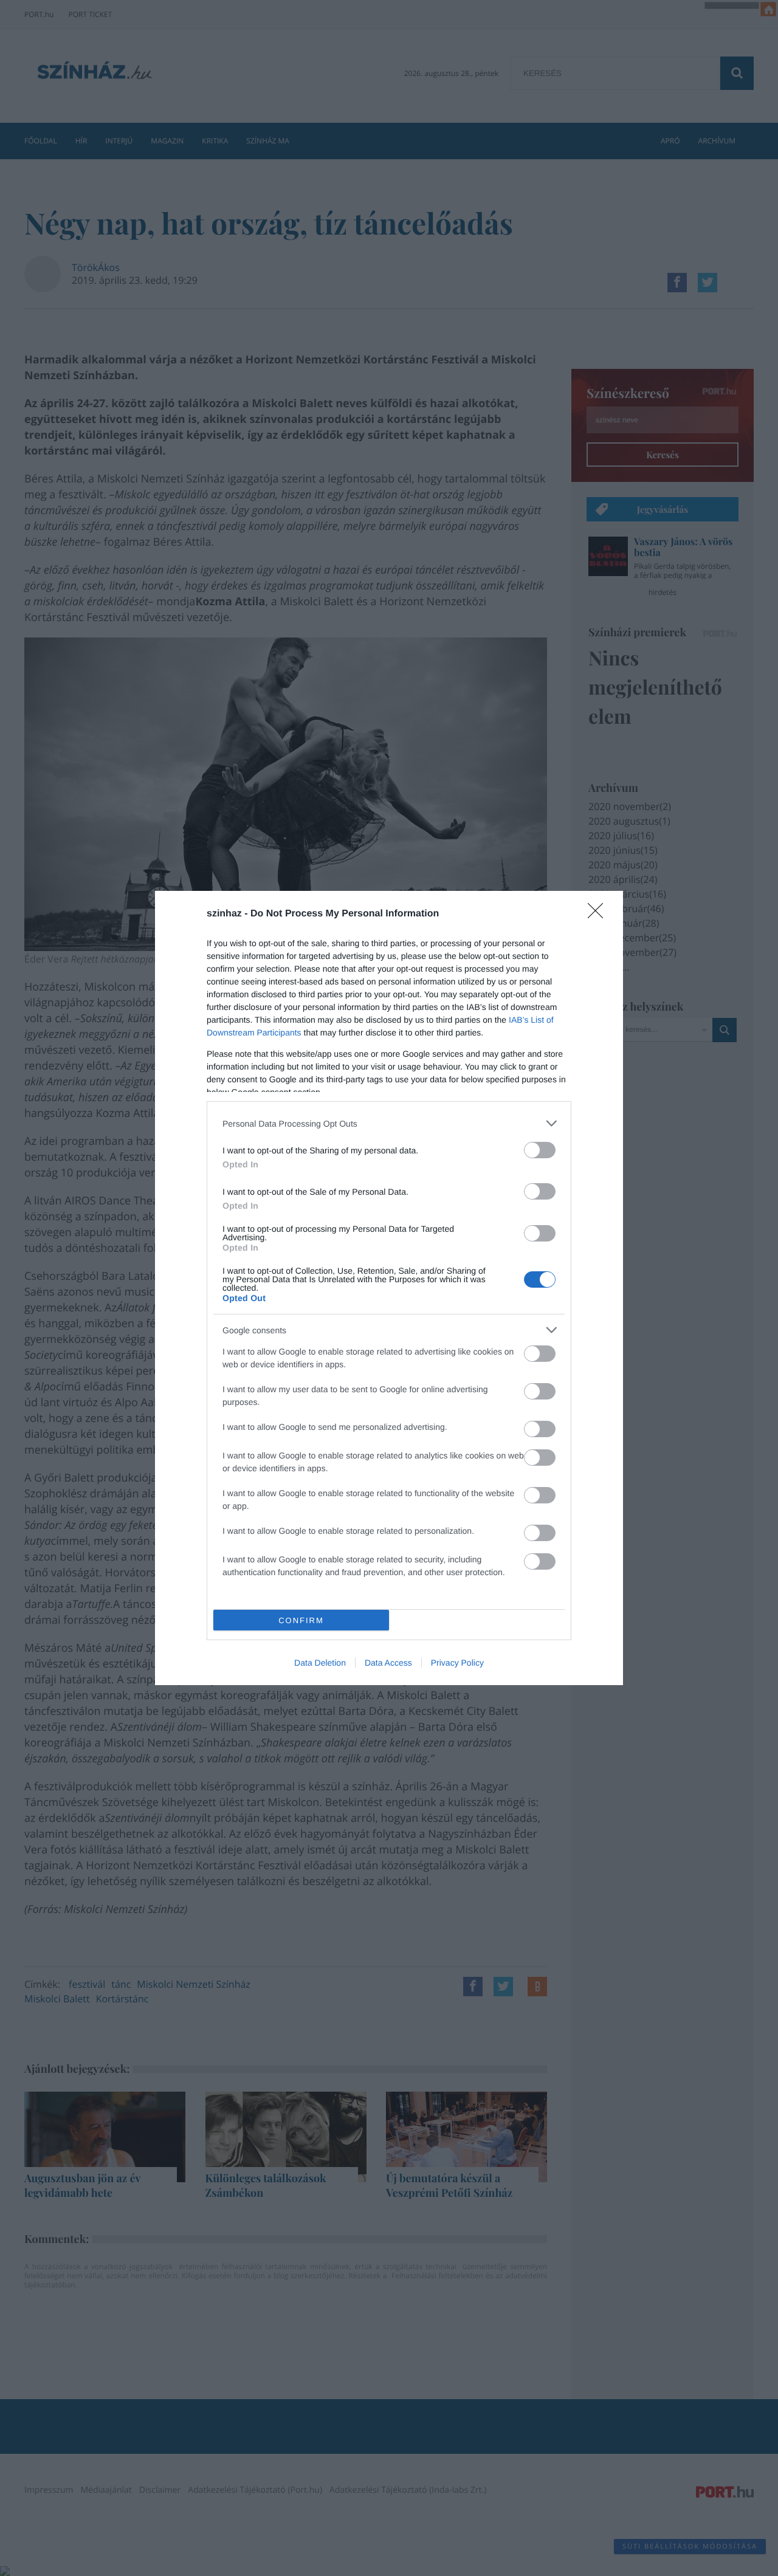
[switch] (540, 1150)
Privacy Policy (457, 1663)
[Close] (599, 915)
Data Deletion (320, 1663)
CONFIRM (301, 1620)
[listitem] (389, 1123)
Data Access (388, 1663)
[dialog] (389, 1288)
